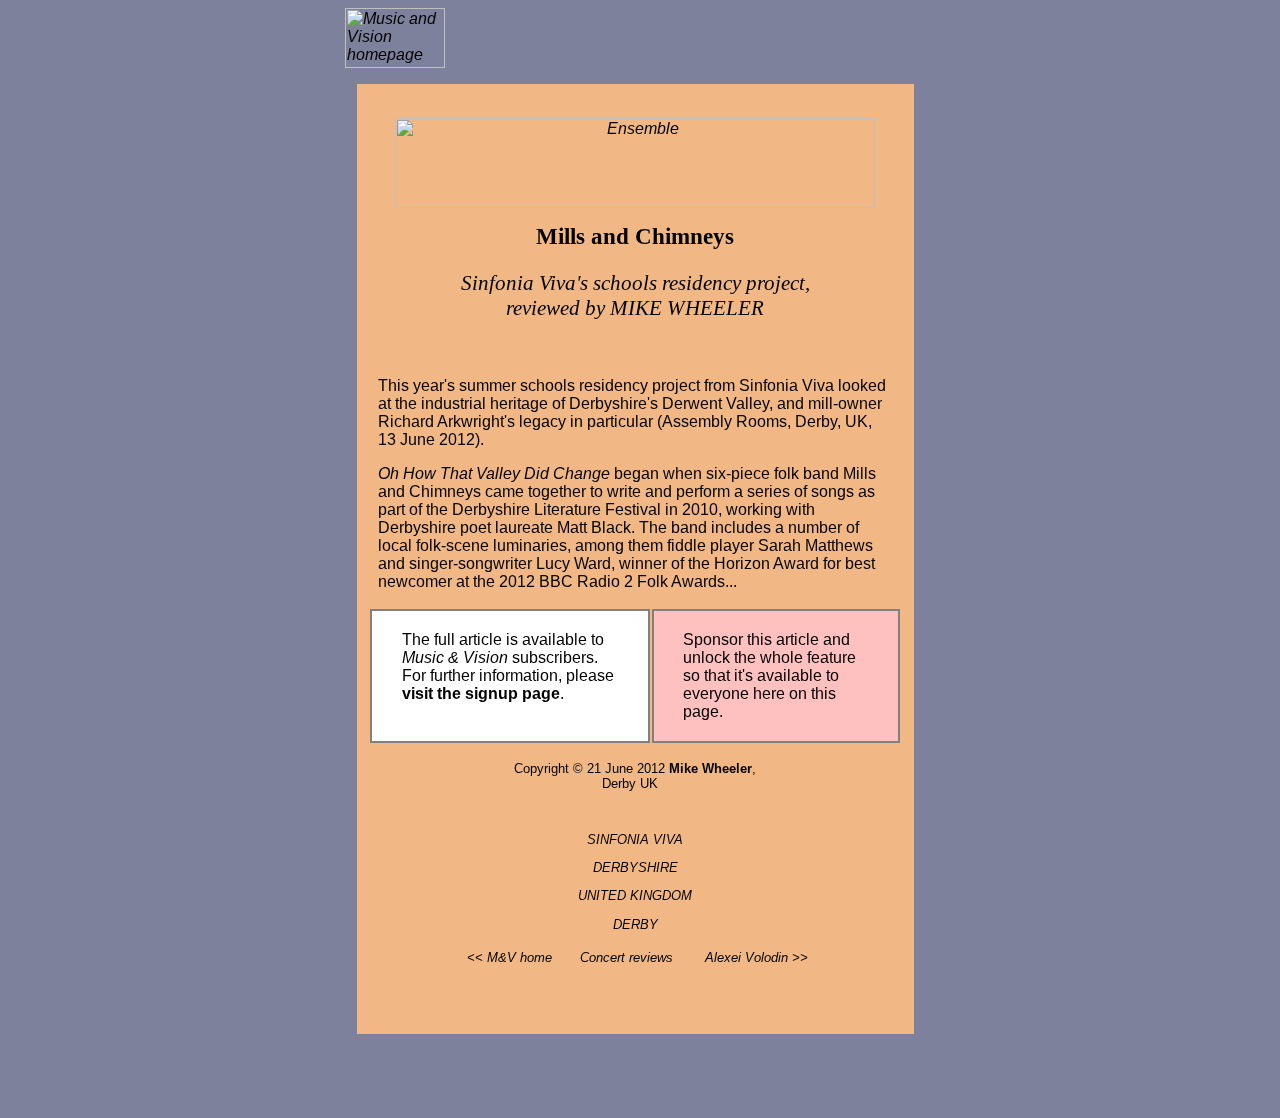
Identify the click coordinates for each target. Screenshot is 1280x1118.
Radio (598, 581)
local (395, 545)
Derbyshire (608, 403)
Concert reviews (626, 957)
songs (832, 491)
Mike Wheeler (710, 768)
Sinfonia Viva (786, 385)
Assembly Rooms (724, 421)
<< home (509, 957)
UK (856, 421)
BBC (556, 581)
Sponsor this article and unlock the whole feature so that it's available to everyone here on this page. (769, 675)
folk (786, 473)
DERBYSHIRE (635, 867)
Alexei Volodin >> (756, 957)
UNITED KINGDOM (635, 895)
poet (475, 527)
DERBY (635, 924)
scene (467, 545)
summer (487, 385)
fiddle (686, 545)
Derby (816, 421)
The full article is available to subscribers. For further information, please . (508, 666)
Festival (633, 509)
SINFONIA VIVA (635, 839)
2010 (700, 509)
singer (431, 563)
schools (547, 385)
